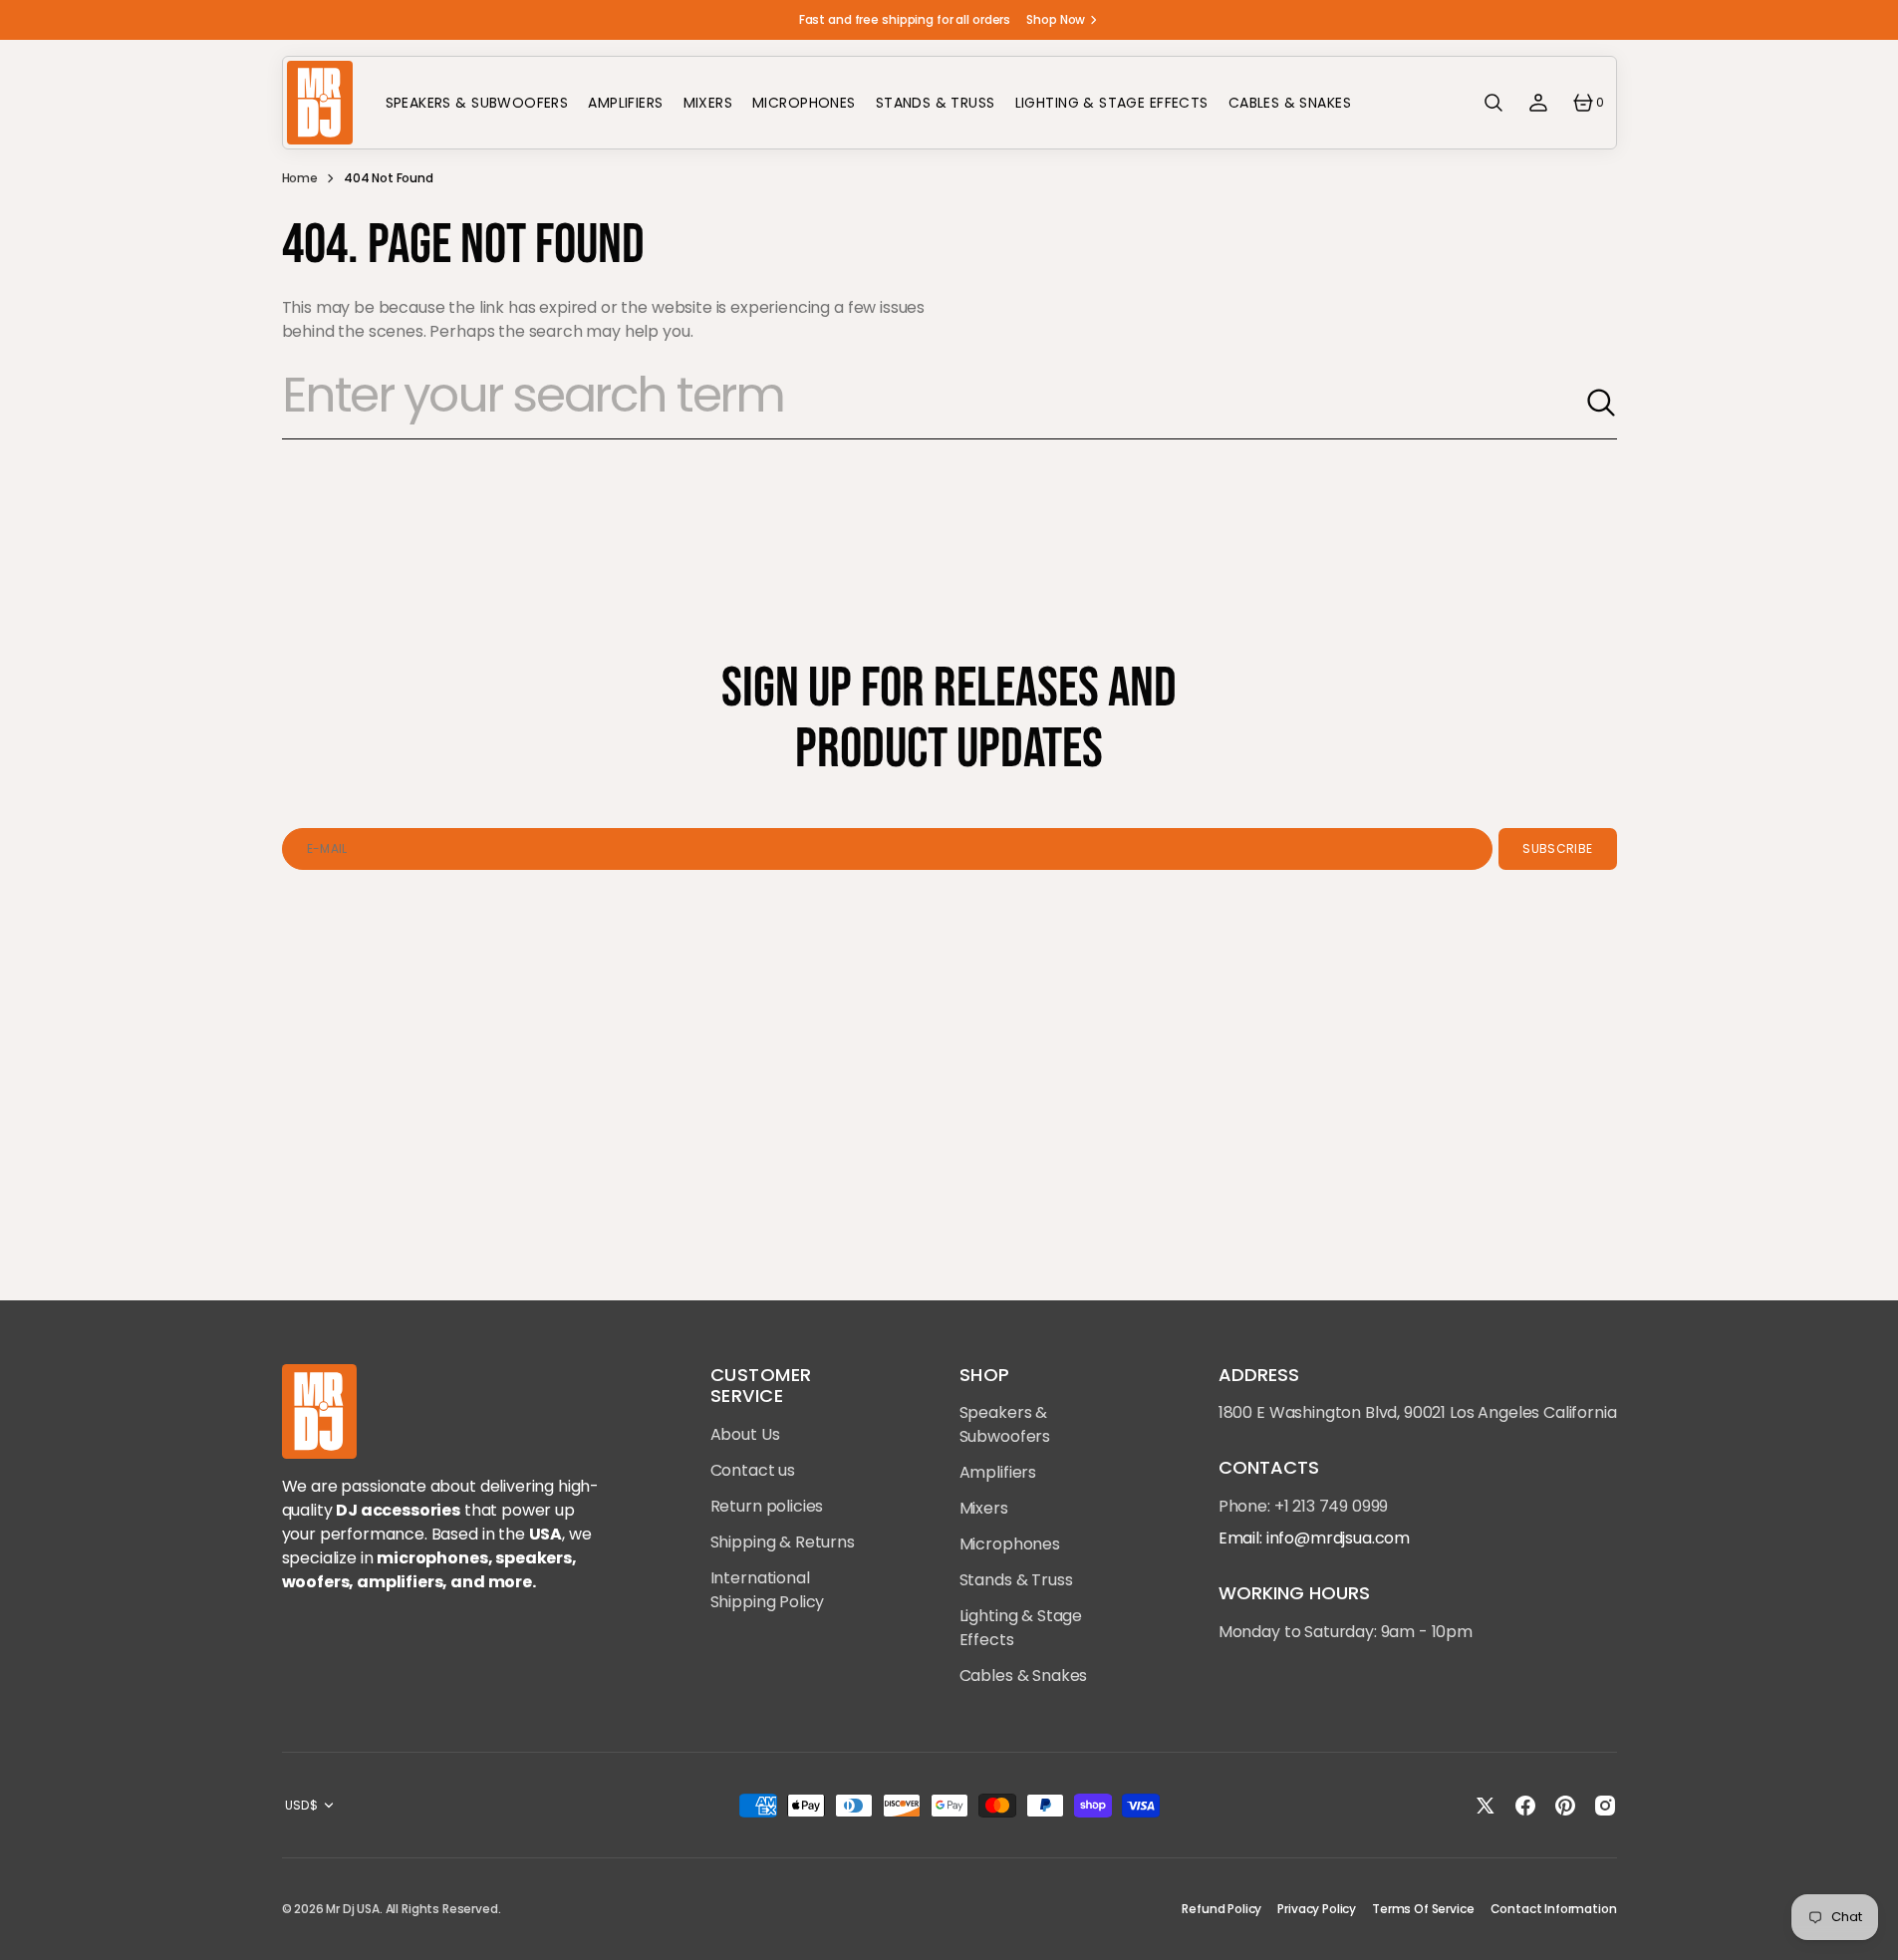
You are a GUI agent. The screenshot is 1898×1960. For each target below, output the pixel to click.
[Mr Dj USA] (319, 103)
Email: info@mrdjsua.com (1314, 1538)
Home (300, 178)
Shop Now (1056, 19)
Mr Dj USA (353, 1909)
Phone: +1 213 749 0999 (1303, 1506)
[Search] (1601, 403)
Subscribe (1557, 848)
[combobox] (934, 403)
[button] (1493, 103)
